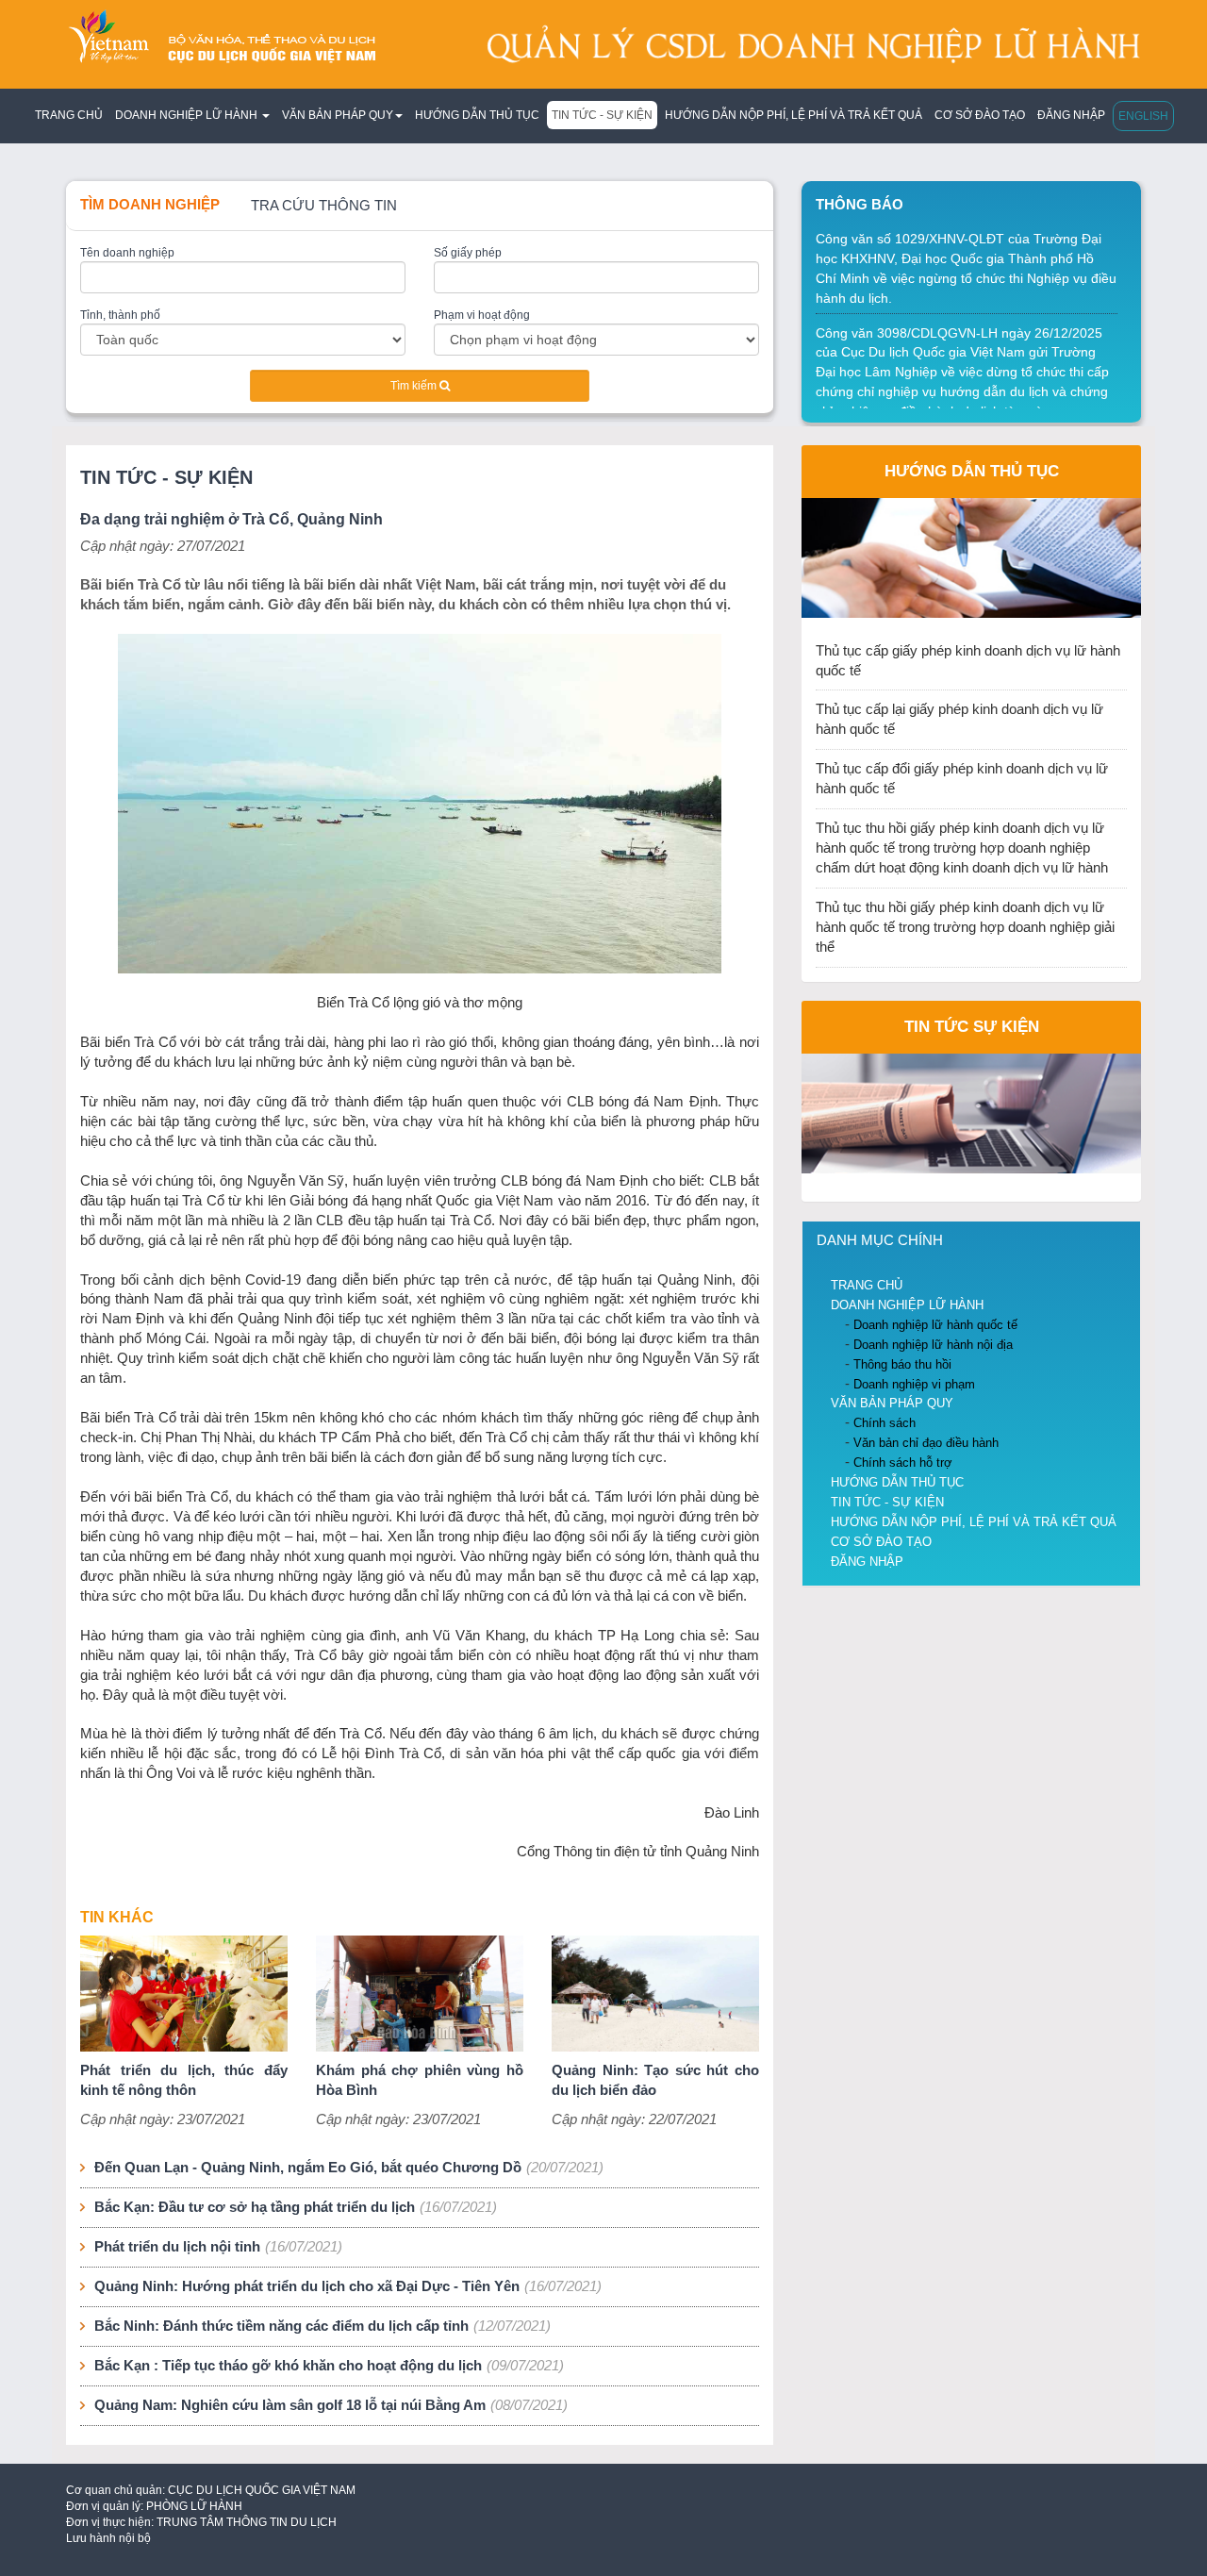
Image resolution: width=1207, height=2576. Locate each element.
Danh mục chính (880, 1240)
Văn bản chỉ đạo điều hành (926, 1443)
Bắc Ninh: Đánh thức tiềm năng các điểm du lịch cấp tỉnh (281, 2326)
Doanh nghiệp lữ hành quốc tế (935, 1325)
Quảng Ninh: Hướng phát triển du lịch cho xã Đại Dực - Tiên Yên (307, 2286)
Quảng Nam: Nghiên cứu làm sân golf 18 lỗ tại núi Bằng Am (290, 2405)
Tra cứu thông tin (324, 206)
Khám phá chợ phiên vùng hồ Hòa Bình (420, 2080)
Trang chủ (69, 115)
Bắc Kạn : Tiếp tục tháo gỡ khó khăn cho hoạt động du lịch (288, 2366)
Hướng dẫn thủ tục (477, 115)
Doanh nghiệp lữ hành (907, 1305)
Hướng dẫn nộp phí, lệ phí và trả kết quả (794, 115)
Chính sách (885, 1423)
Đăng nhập (1071, 115)
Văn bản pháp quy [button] (338, 115)
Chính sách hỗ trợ (903, 1463)
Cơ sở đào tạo (980, 115)
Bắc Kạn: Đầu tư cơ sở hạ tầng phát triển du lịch (255, 2207)
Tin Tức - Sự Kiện (602, 115)
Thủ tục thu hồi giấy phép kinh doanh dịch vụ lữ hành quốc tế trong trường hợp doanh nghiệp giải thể (965, 927)
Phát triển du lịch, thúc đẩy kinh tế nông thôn (184, 2080)
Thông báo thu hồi (902, 1364)
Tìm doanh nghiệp (150, 205)
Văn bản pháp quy (892, 1403)
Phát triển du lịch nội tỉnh (177, 2247)
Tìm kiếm (415, 386)
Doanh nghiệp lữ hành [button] (188, 115)
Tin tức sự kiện (972, 1026)
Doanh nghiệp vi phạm (914, 1384)
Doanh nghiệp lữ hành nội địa (933, 1345)
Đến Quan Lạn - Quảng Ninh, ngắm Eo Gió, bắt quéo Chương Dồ (308, 2168)
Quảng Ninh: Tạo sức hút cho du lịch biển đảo (655, 2080)
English (1143, 116)
